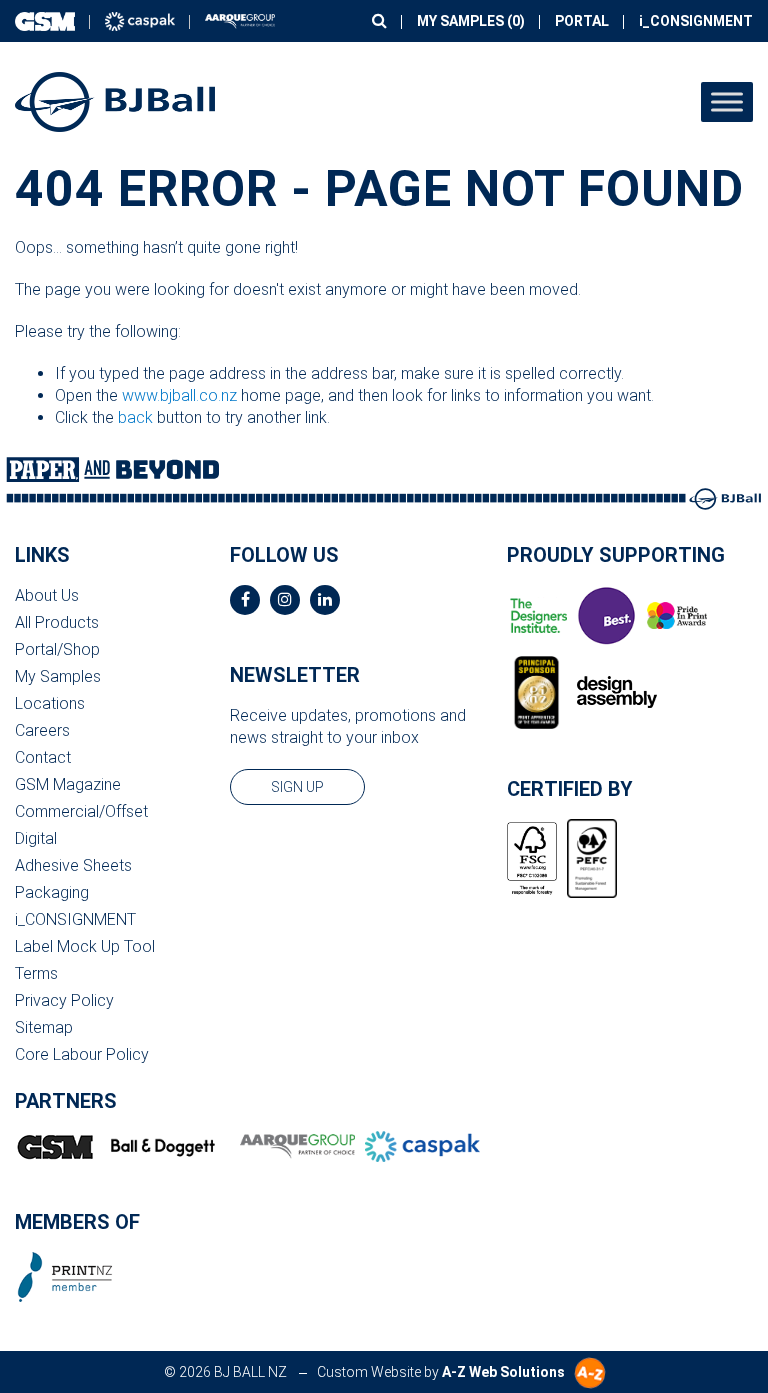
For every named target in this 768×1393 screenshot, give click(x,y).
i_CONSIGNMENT (696, 21)
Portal (582, 21)
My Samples (58, 676)
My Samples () (471, 21)
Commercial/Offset (81, 811)
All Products (57, 622)
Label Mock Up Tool (85, 946)
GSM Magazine (68, 784)
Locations (50, 703)
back (135, 417)
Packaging (52, 892)
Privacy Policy (64, 1000)
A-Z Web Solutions (503, 1372)
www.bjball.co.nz (179, 395)
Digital (36, 838)
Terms (36, 973)
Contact (43, 757)
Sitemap (44, 1027)
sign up (297, 787)
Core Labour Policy (82, 1054)
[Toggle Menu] (727, 101)
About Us (47, 595)
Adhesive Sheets (73, 865)
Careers (42, 730)
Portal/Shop (57, 649)
